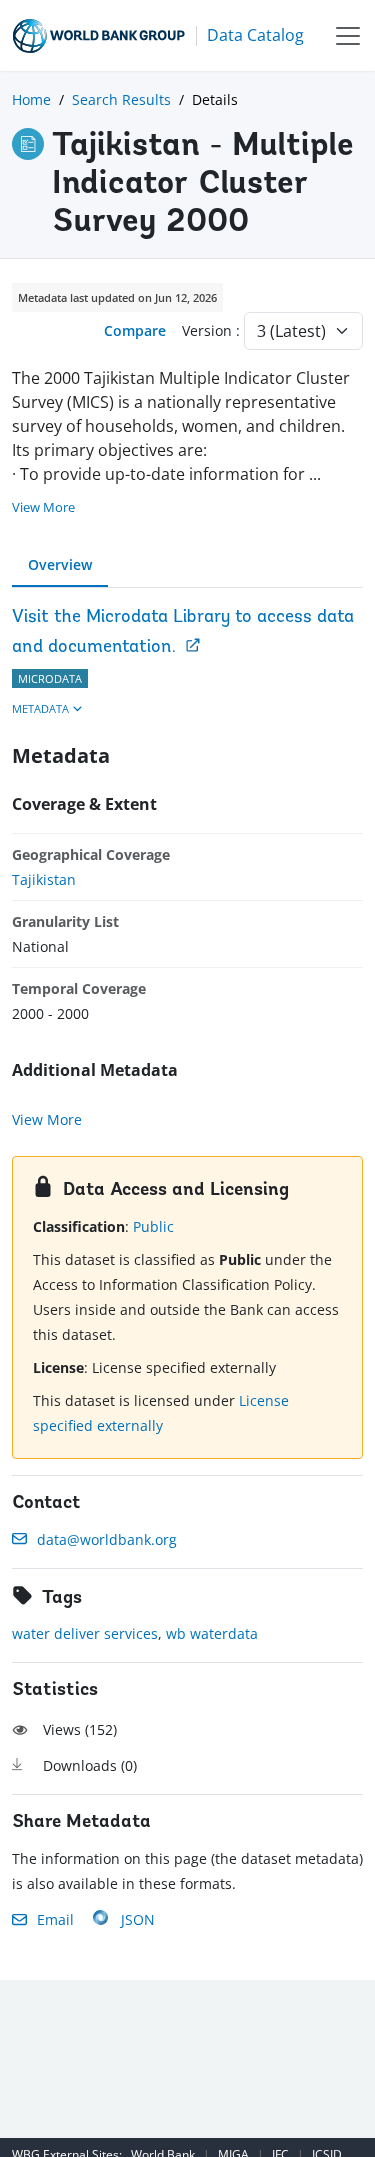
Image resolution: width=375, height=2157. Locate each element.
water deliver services (85, 1633)
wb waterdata (212, 1633)
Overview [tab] (60, 564)
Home (31, 99)
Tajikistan (44, 879)
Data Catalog (255, 35)
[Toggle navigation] (348, 35)
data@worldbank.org (107, 1539)
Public (153, 1226)
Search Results (121, 99)
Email (55, 1919)
